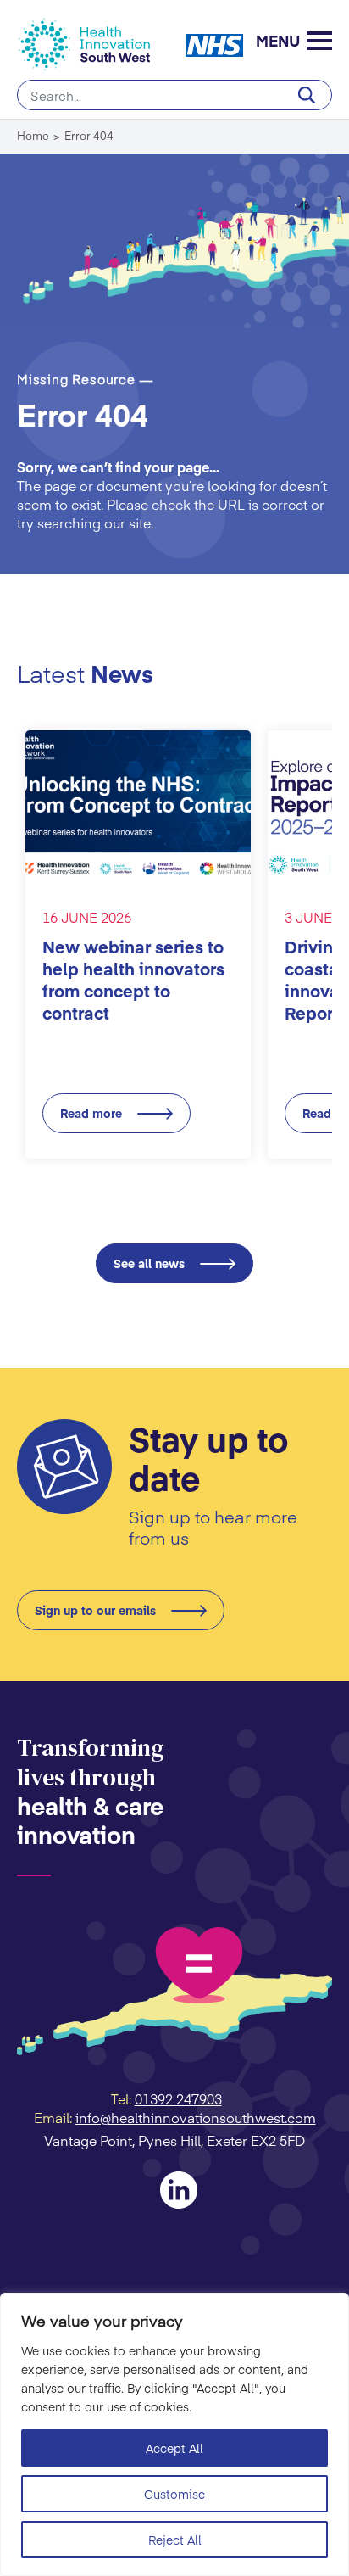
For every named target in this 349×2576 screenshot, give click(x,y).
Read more (91, 1113)
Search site (174, 95)
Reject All (175, 2540)
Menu (278, 43)
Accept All (174, 2448)
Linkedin (179, 2190)
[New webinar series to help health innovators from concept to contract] (138, 806)
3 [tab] (186, 1194)
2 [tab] (163, 1194)
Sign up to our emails (95, 1610)
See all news (149, 1263)
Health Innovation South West (92, 45)
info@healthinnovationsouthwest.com (196, 2117)
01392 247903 (178, 2098)
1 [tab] (140, 1194)
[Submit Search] (307, 95)
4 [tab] (209, 1194)
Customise (174, 2494)
